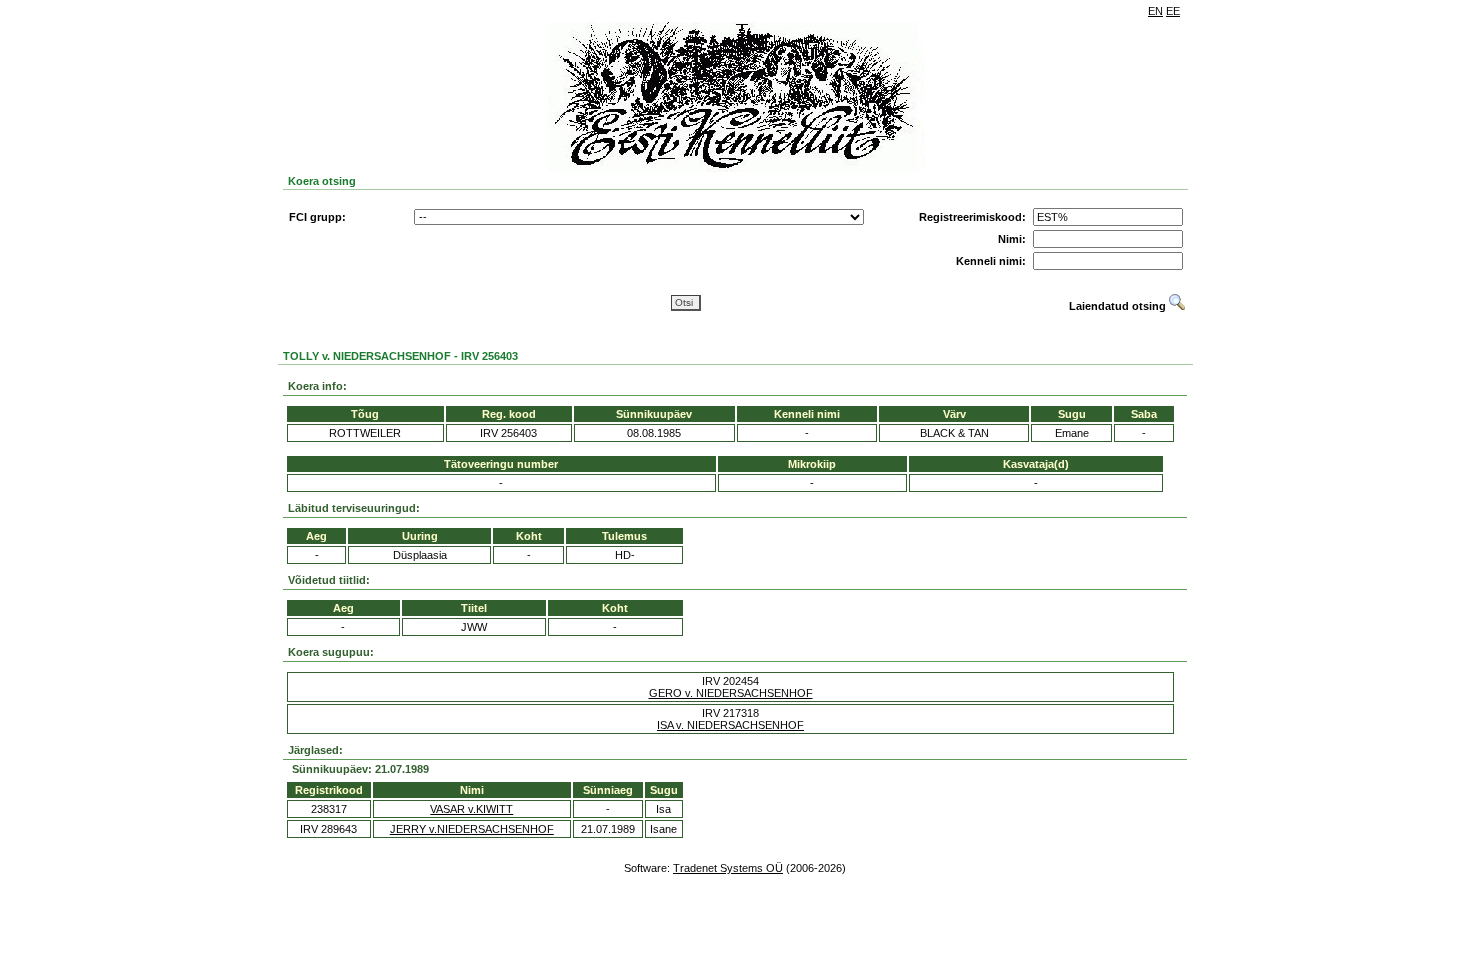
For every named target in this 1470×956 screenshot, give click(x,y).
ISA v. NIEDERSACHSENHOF (730, 725)
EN (1155, 11)
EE (1173, 11)
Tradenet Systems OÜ (728, 868)
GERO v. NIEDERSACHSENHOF (731, 693)
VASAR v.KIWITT (471, 809)
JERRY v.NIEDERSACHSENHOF (472, 829)
